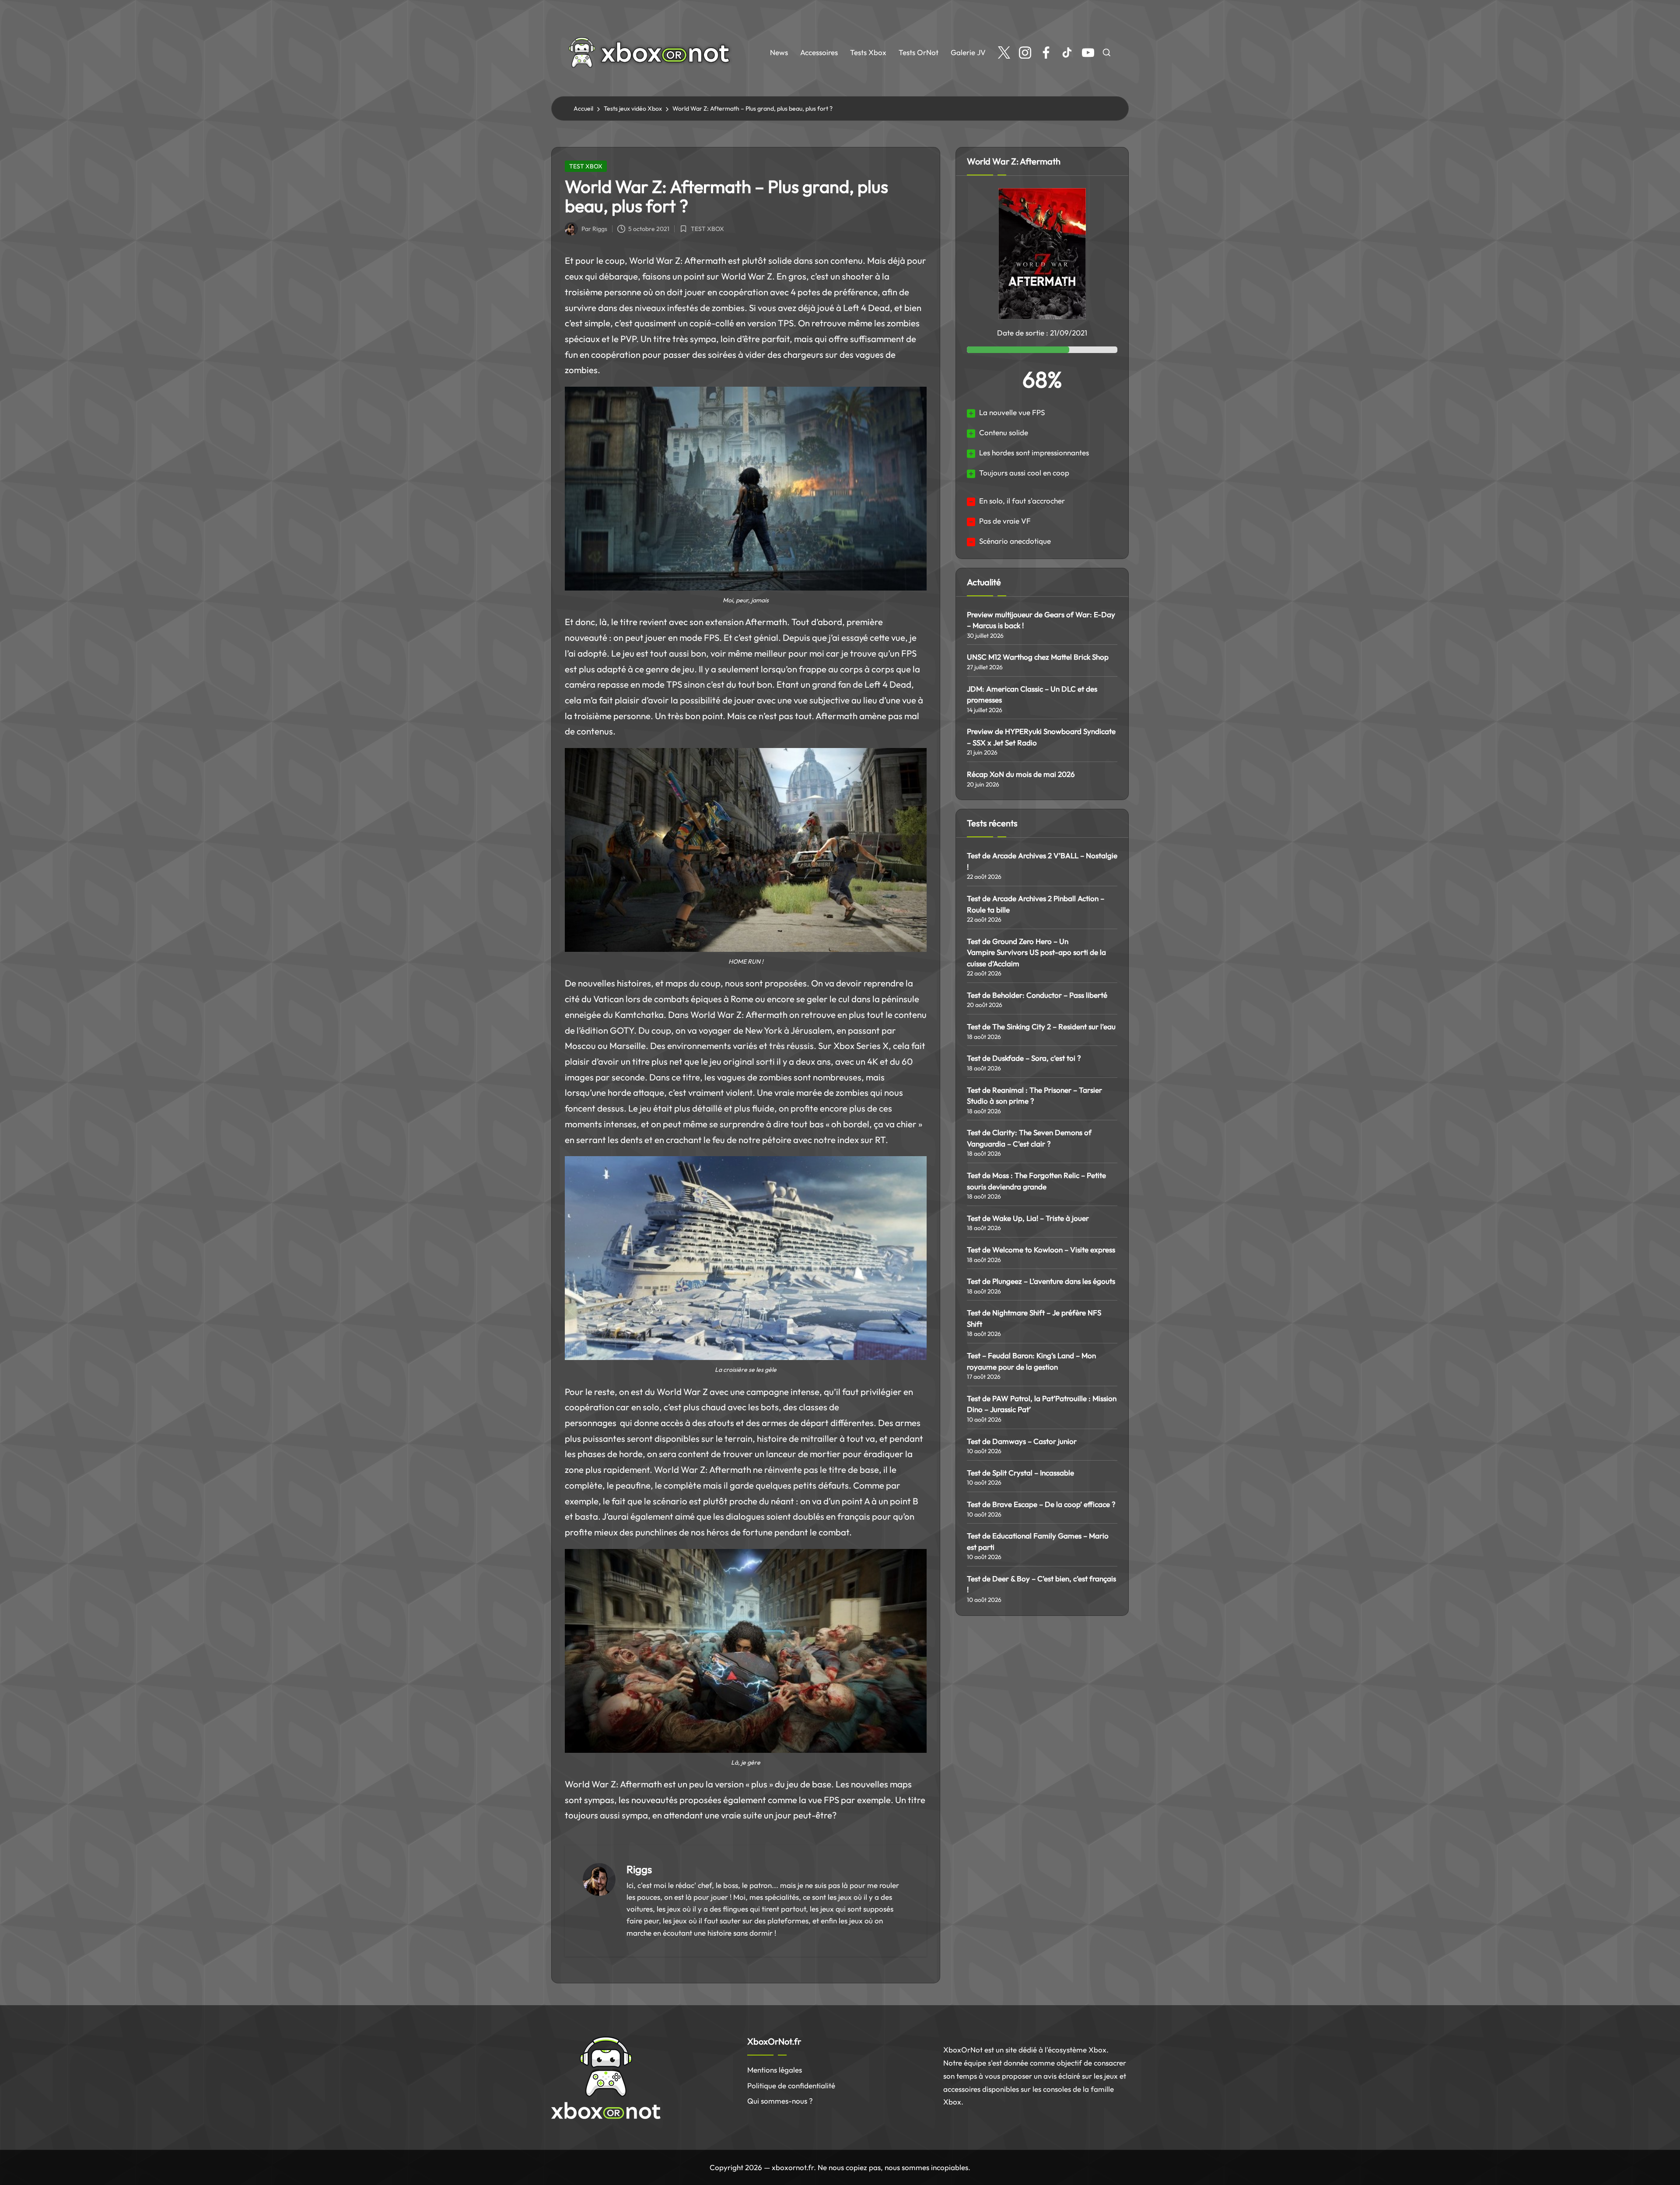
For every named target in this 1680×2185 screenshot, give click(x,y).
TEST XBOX (586, 166)
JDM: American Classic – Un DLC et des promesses (1032, 694)
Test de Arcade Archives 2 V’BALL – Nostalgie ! (1042, 861)
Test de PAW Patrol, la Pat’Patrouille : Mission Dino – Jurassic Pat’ (1042, 1404)
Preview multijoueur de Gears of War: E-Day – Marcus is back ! (1041, 620)
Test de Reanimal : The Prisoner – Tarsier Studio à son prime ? (1034, 1096)
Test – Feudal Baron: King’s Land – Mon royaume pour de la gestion (1031, 1361)
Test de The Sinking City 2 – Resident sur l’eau (1041, 1026)
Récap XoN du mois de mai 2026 (1021, 774)
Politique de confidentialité (791, 2085)
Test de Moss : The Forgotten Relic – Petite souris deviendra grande (1036, 1181)
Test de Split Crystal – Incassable (1020, 1473)
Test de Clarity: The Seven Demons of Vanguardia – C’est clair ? (1029, 1138)
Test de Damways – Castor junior (1022, 1441)
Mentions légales (775, 2070)
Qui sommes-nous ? (780, 2101)
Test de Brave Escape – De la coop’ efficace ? (1041, 1504)
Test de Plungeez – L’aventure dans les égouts (1041, 1281)
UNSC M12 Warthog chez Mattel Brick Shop (1038, 657)
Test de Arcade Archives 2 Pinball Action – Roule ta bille (1036, 904)
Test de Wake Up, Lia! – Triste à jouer (1028, 1218)
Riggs (639, 1869)
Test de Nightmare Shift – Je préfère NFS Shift (1034, 1318)
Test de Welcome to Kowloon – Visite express (1041, 1250)
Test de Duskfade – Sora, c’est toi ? (1024, 1058)
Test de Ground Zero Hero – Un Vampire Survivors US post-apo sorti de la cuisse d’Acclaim (1036, 952)
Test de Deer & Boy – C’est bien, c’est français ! (1041, 1584)
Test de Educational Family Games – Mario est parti (1038, 1541)
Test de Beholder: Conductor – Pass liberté (1037, 995)
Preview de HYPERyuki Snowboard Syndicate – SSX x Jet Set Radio (1041, 737)
